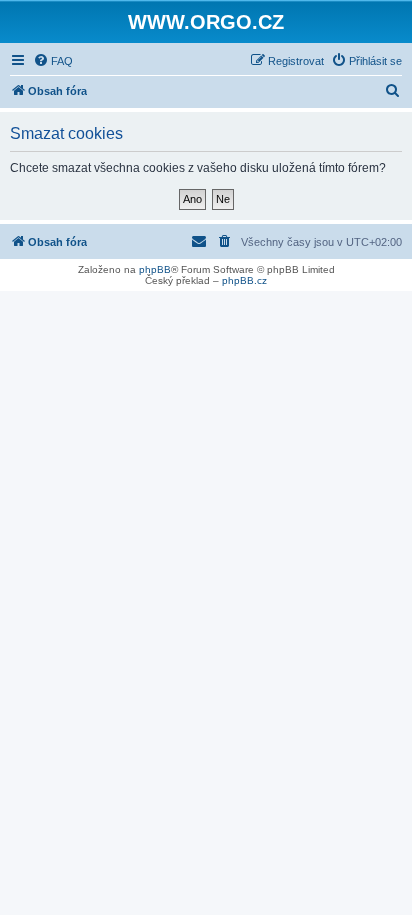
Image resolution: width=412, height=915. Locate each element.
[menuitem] (53, 61)
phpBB (155, 269)
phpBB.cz (244, 280)
